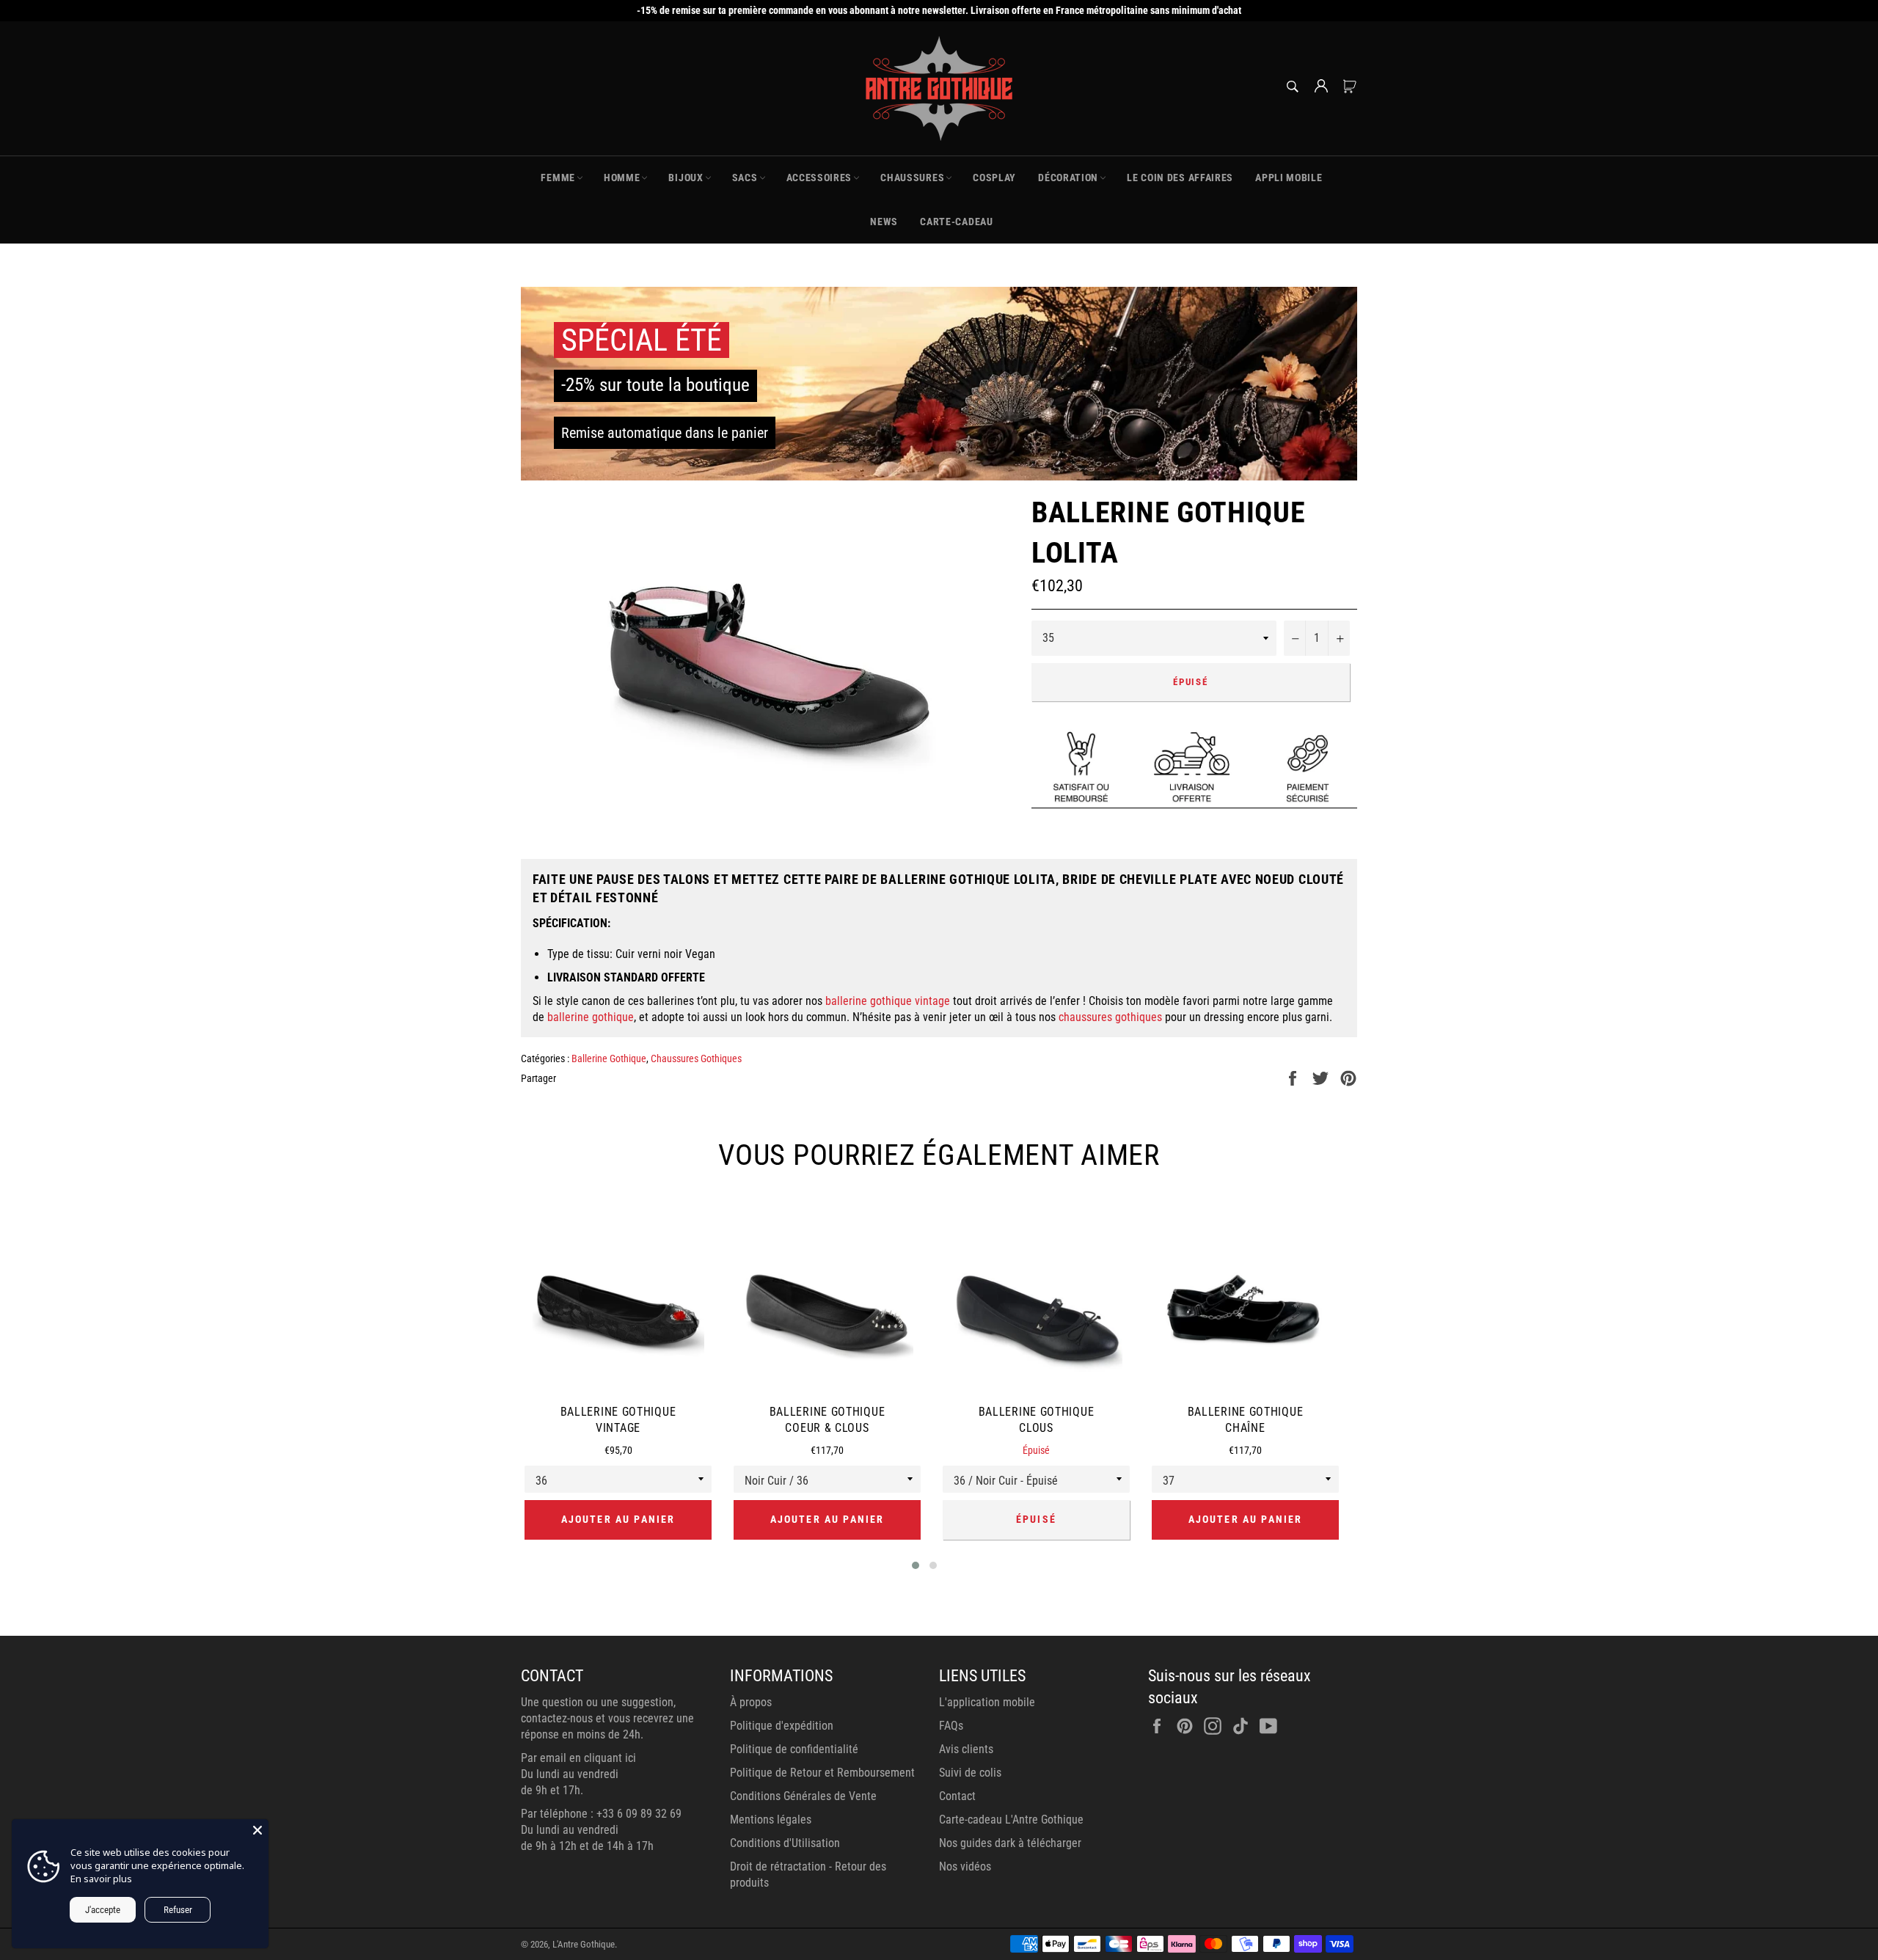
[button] (916, 1565)
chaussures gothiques (1110, 1017)
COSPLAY (994, 178)
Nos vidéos (965, 1866)
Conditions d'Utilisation (785, 1843)
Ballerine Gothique (609, 1058)
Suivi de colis (970, 1773)
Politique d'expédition (782, 1726)
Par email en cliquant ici (578, 1758)
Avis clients (966, 1749)
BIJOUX (686, 178)
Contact (957, 1796)
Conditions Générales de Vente (803, 1796)
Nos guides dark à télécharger (1010, 1843)
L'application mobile (987, 1702)
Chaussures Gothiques (696, 1058)
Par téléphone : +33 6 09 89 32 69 (601, 1814)
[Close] (257, 1830)
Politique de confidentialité (794, 1749)
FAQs (951, 1726)
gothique (611, 1017)
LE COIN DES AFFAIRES (1180, 178)
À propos (751, 1702)
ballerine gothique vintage (888, 1001)
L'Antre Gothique (584, 1944)
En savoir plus (101, 1879)
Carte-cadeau (956, 222)
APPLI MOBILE (1289, 178)
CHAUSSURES (912, 178)
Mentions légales (771, 1820)
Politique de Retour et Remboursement (822, 1773)
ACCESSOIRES (819, 178)
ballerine (568, 1017)
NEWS (884, 222)
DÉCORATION (1068, 178)
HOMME (622, 178)
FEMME (558, 178)
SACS (745, 178)
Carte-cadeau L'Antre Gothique (1011, 1820)
